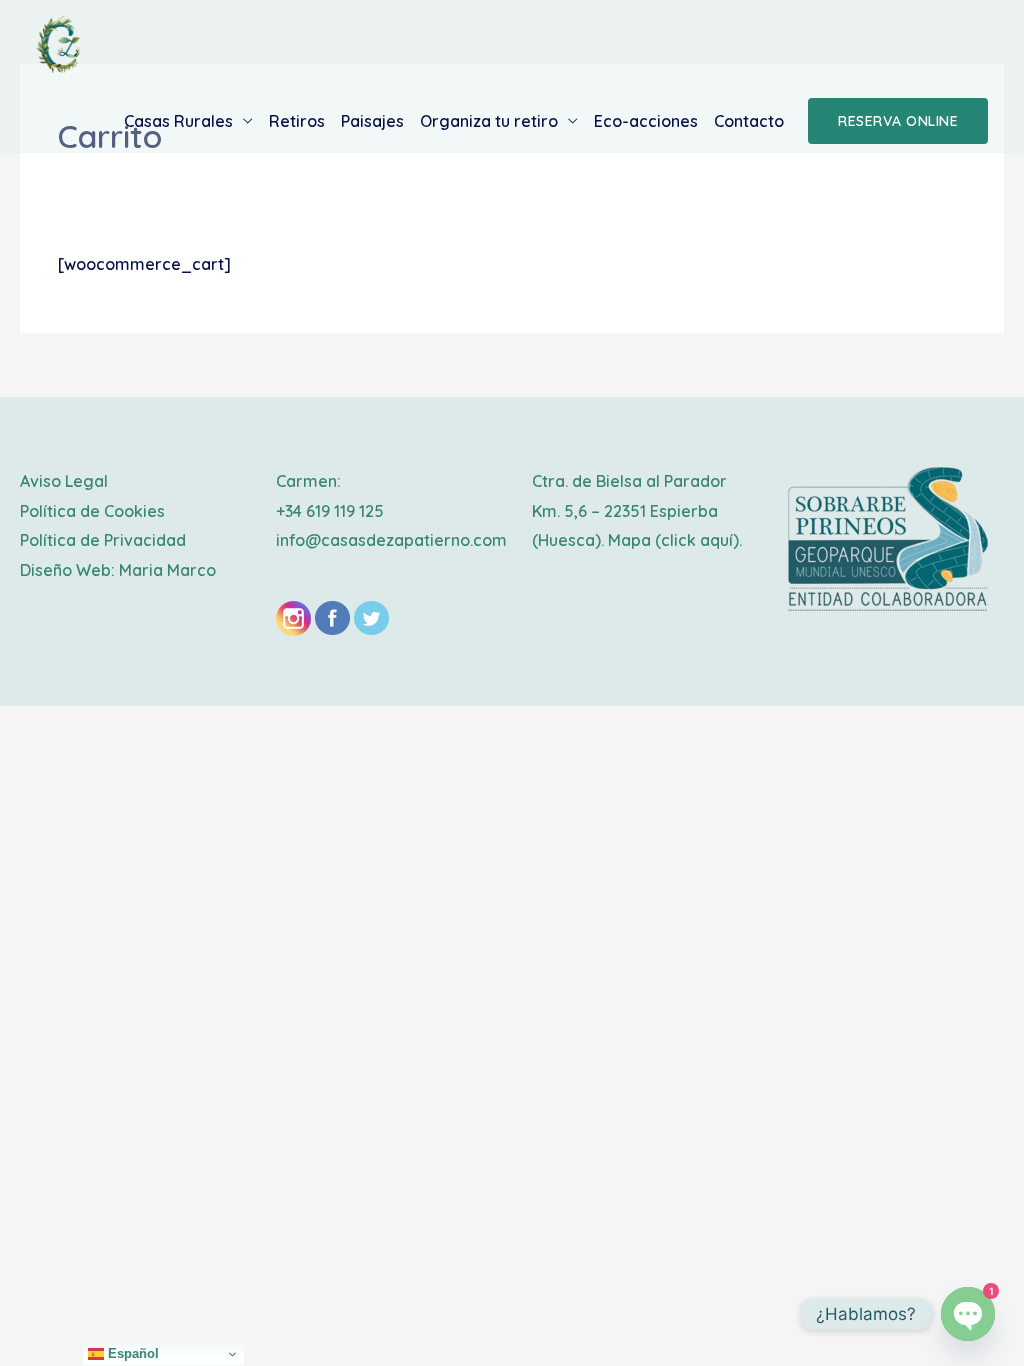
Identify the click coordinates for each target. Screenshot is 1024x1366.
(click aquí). (698, 540)
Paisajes (372, 121)
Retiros (297, 121)
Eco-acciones (646, 121)
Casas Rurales (178, 121)
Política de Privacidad (103, 540)
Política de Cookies (92, 511)
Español (131, 1353)
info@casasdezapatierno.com (391, 540)
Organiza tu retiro (489, 121)
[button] (898, 121)
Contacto (749, 121)
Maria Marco (167, 570)
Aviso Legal (64, 481)
